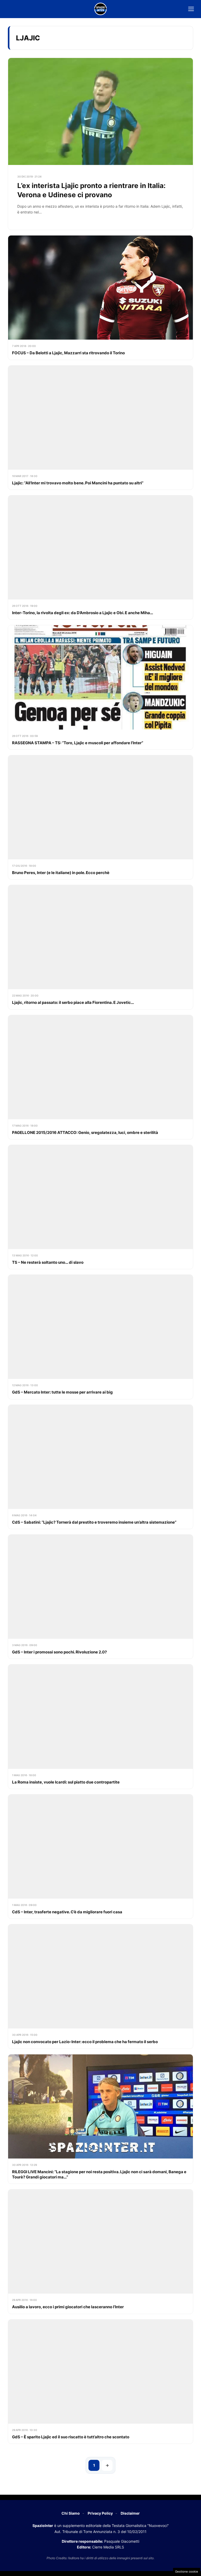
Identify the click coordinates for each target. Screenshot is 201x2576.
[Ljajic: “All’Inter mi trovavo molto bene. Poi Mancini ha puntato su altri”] (100, 428)
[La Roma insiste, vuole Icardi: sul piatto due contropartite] (100, 1726)
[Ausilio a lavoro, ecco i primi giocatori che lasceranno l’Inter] (100, 2251)
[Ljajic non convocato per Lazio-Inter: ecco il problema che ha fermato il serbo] (100, 1986)
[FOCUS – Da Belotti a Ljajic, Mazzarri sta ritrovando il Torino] (100, 298)
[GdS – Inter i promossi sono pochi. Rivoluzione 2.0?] (100, 1597)
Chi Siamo (71, 2513)
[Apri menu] (191, 9)
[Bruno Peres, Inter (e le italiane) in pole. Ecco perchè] (100, 817)
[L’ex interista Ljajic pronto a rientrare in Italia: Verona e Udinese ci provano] (100, 144)
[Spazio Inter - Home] (100, 9)
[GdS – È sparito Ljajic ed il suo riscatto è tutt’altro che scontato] (100, 2382)
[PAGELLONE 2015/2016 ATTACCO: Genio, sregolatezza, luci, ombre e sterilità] (100, 1077)
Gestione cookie (187, 2572)
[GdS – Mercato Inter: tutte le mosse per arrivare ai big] (100, 1337)
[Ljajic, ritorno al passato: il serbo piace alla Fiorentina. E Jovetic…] (100, 947)
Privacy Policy (100, 2513)
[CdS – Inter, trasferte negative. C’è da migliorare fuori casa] (100, 1857)
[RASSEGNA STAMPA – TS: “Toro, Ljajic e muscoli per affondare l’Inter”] (100, 687)
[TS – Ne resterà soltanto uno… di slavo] (100, 1207)
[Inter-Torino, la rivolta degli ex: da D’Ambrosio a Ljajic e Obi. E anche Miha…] (100, 557)
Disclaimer (130, 2513)
